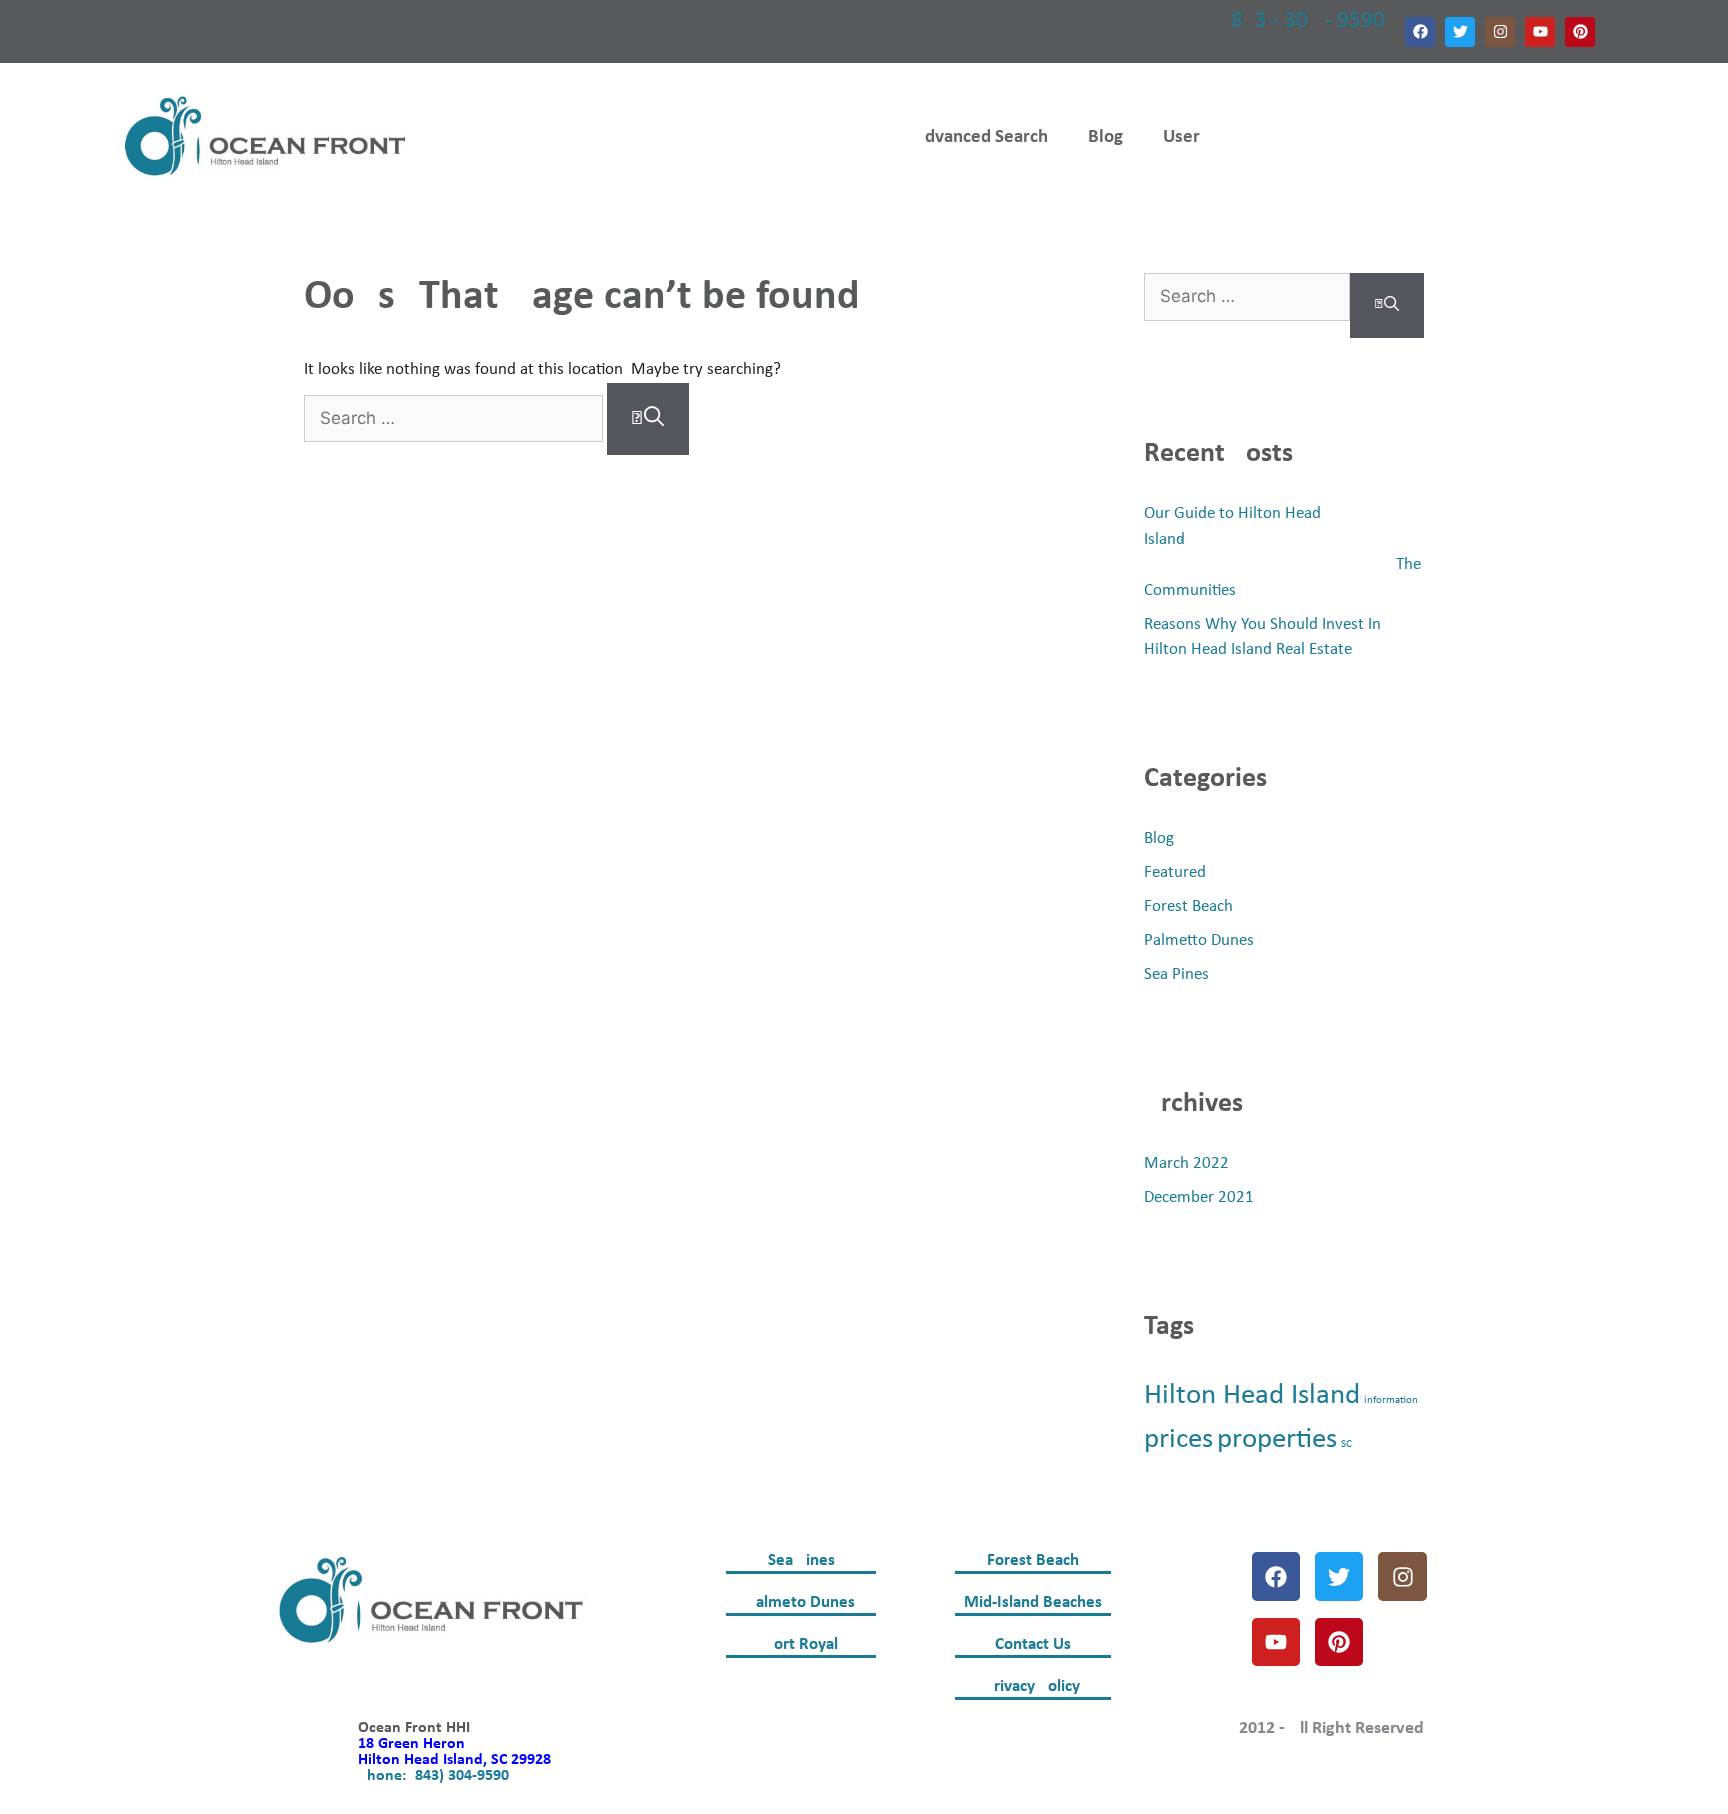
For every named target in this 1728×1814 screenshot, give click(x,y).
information (1391, 1400)
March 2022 (1186, 1163)
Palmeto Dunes (801, 1602)
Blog (1105, 137)
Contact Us (1033, 1644)
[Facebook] (1420, 32)
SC (1346, 1444)
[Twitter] (1460, 32)
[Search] (648, 419)
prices (1178, 1439)
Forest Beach (1188, 906)
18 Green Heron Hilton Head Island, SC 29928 (454, 1752)
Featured (1175, 872)
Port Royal (801, 1644)
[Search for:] (455, 419)
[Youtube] (1540, 32)
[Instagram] (1500, 32)
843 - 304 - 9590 (1308, 21)
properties (1277, 1439)
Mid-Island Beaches (1033, 1602)
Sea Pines (1176, 974)
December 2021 (1199, 1197)
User (1181, 137)
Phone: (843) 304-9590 (433, 1776)
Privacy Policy (1032, 1686)
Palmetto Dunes (1199, 940)
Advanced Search (980, 137)
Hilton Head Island (1252, 1395)
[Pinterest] (1580, 32)
